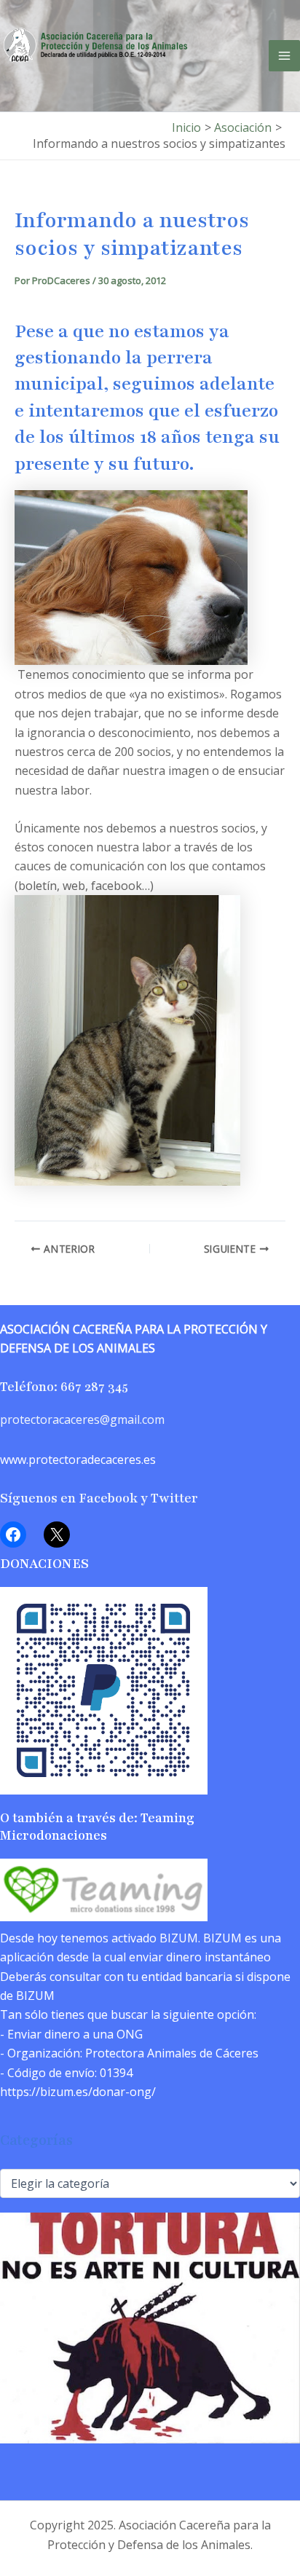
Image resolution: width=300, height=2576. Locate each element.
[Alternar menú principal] (284, 56)
